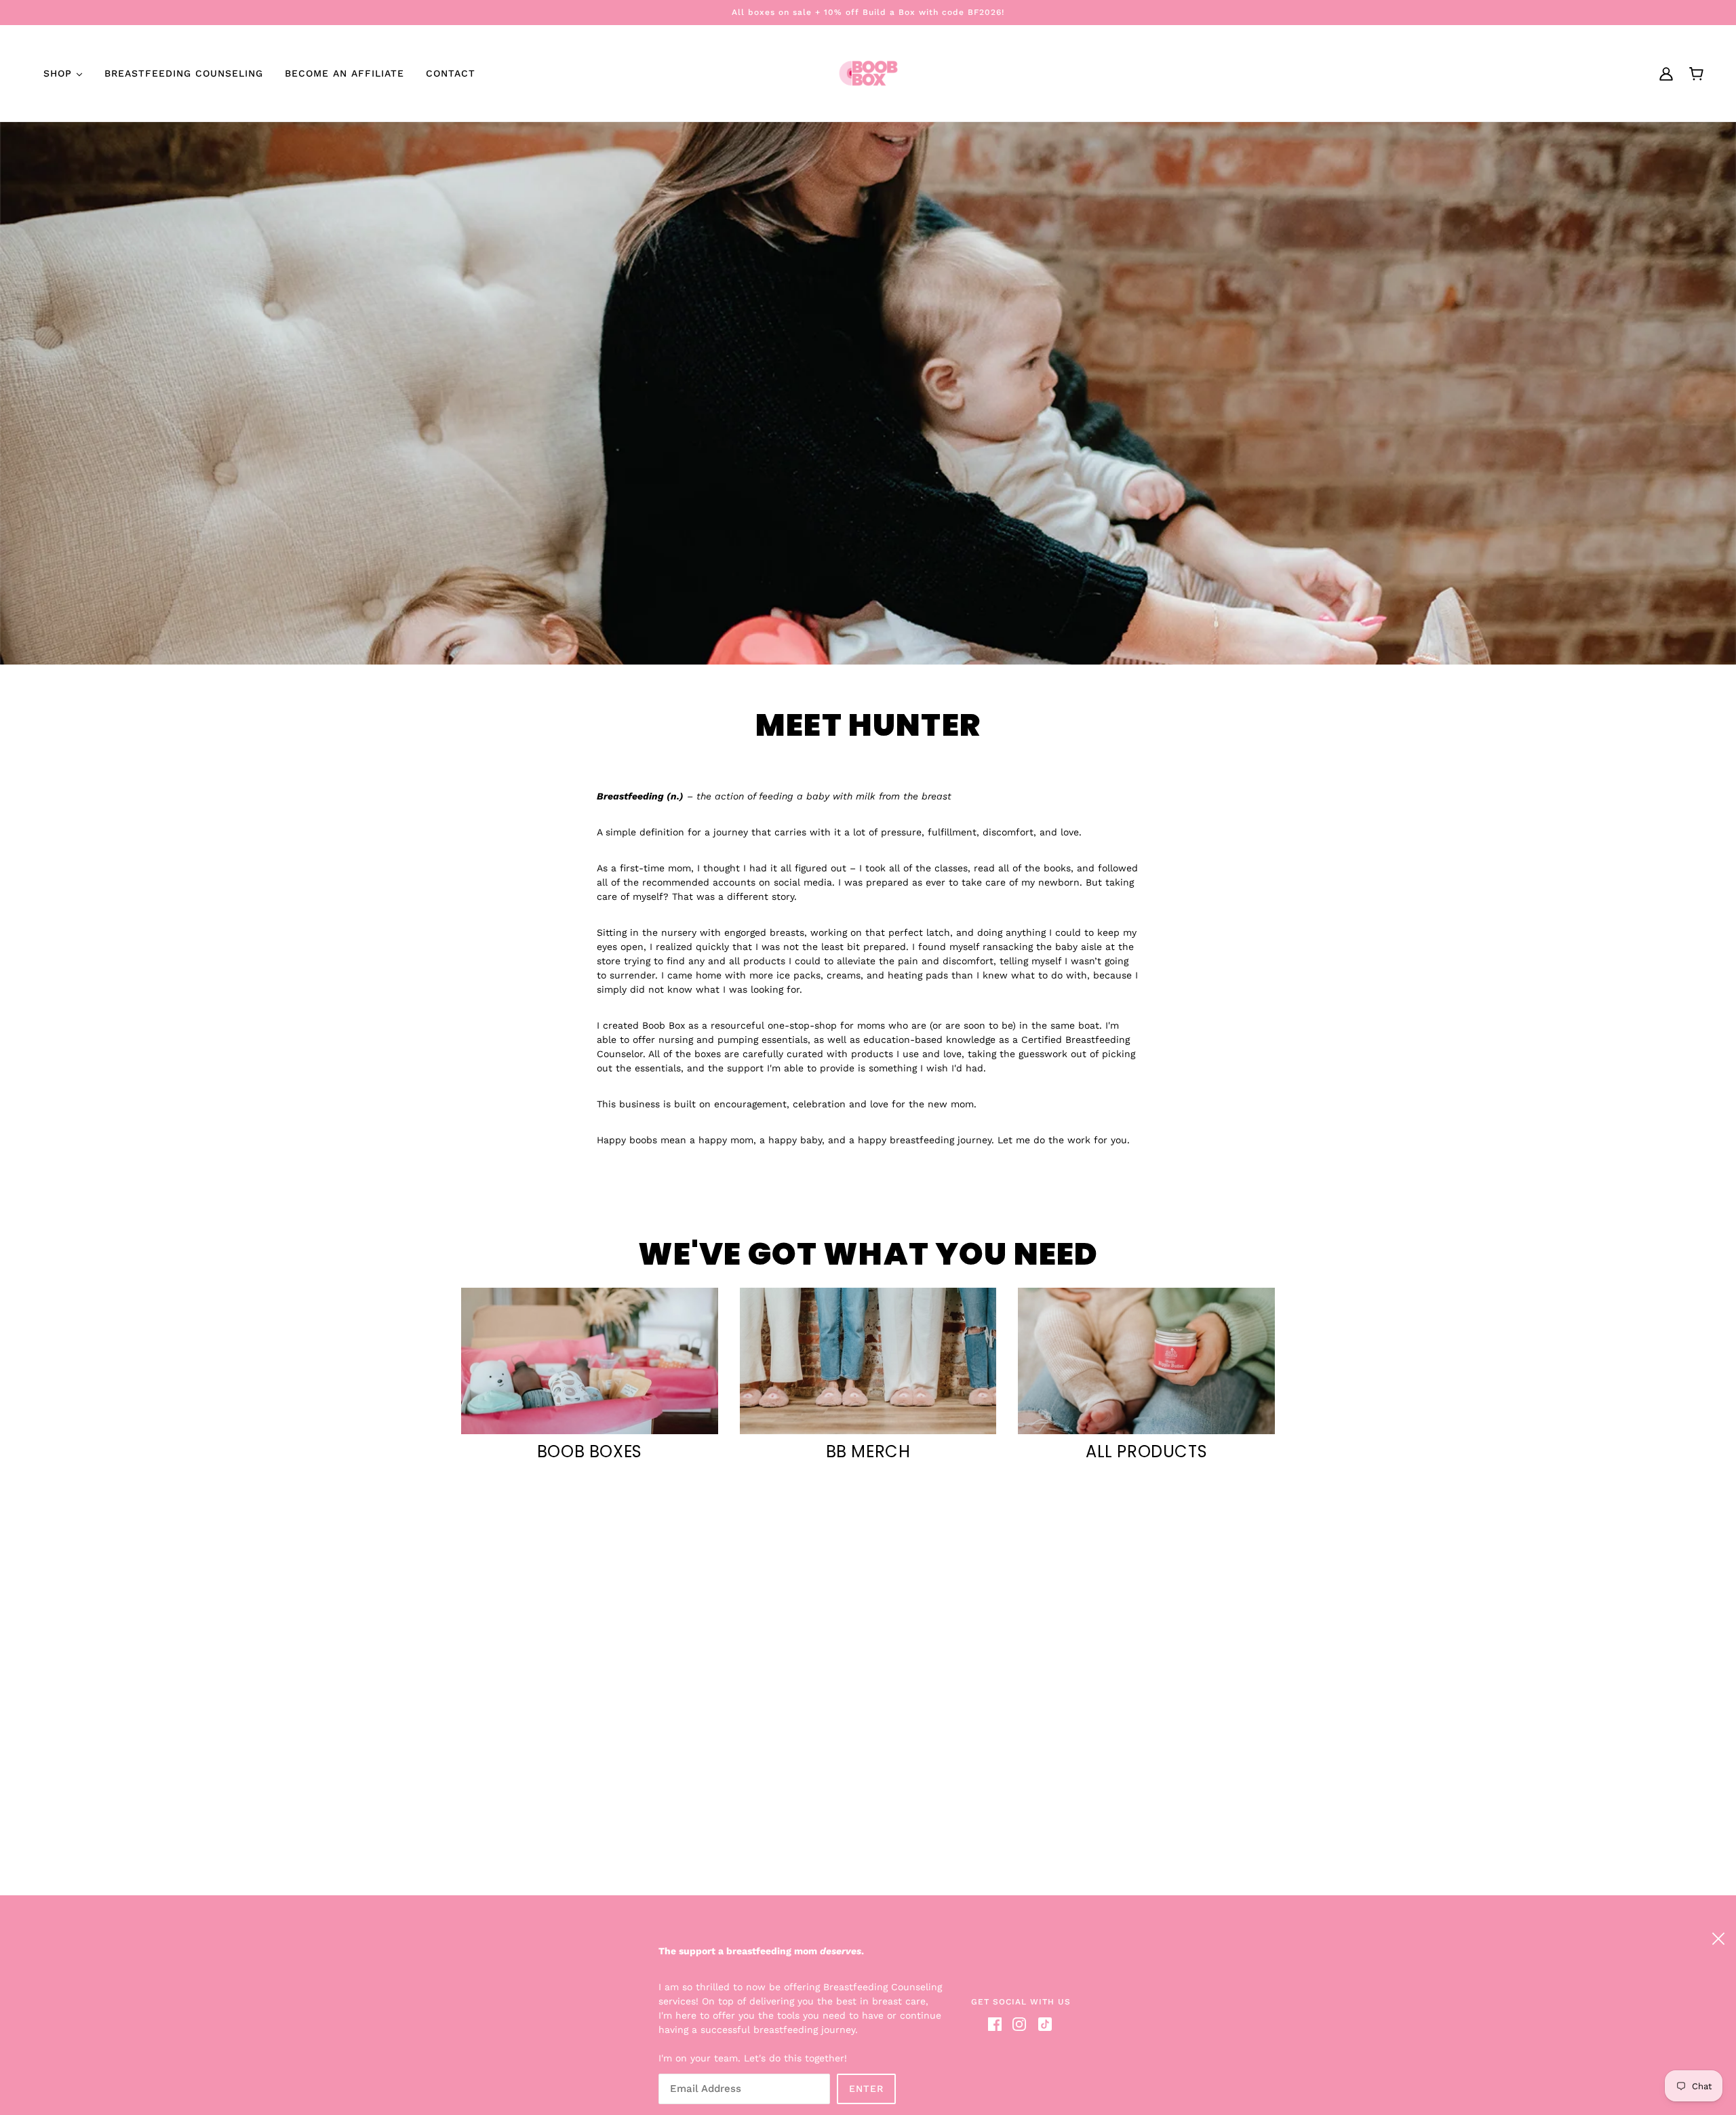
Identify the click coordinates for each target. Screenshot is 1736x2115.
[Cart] (1696, 74)
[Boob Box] (868, 73)
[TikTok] (1042, 2024)
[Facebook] (998, 2024)
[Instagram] (1019, 2024)
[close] (1718, 1937)
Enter (866, 2089)
